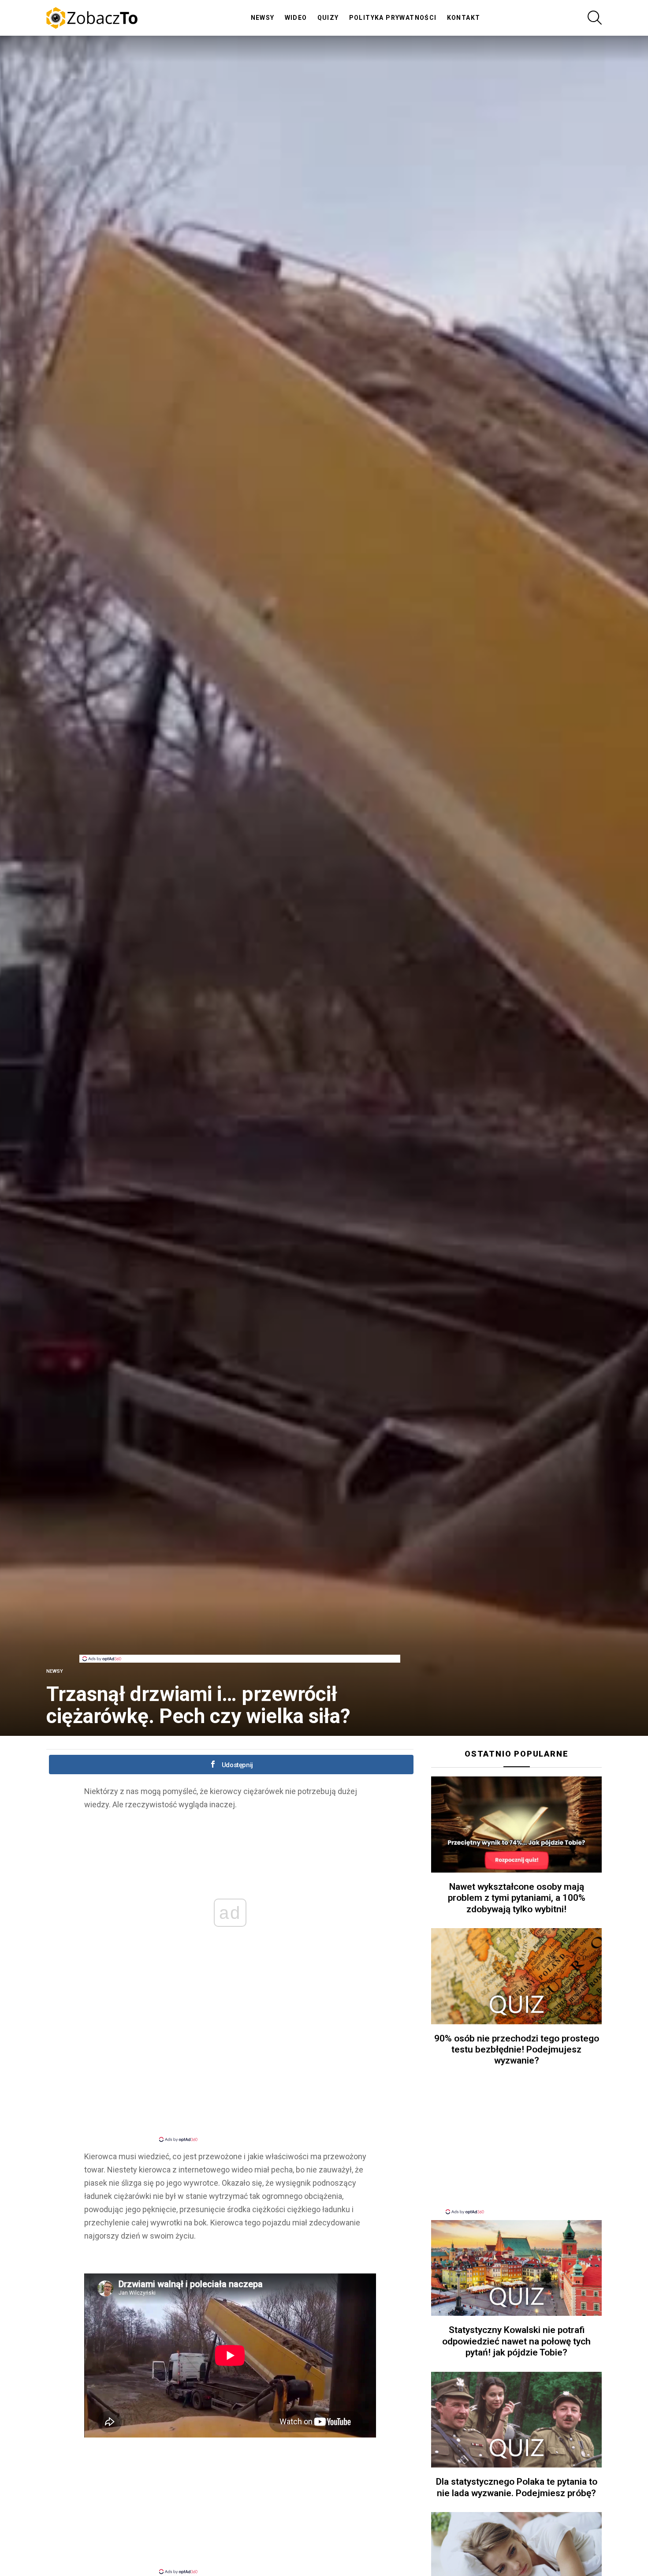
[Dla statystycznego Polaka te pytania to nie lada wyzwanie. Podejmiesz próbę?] (516, 2420)
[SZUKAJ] (595, 18)
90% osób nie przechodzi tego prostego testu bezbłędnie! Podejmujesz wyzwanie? (517, 2050)
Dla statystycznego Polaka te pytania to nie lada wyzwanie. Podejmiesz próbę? (517, 2487)
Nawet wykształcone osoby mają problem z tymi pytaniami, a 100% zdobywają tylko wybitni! (517, 1898)
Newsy (263, 18)
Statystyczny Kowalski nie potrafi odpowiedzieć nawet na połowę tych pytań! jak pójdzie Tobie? (516, 2341)
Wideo (296, 18)
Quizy (328, 18)
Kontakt (464, 18)
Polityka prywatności (393, 18)
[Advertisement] (240, 1635)
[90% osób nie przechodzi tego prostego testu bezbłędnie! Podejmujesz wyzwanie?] (516, 1976)
